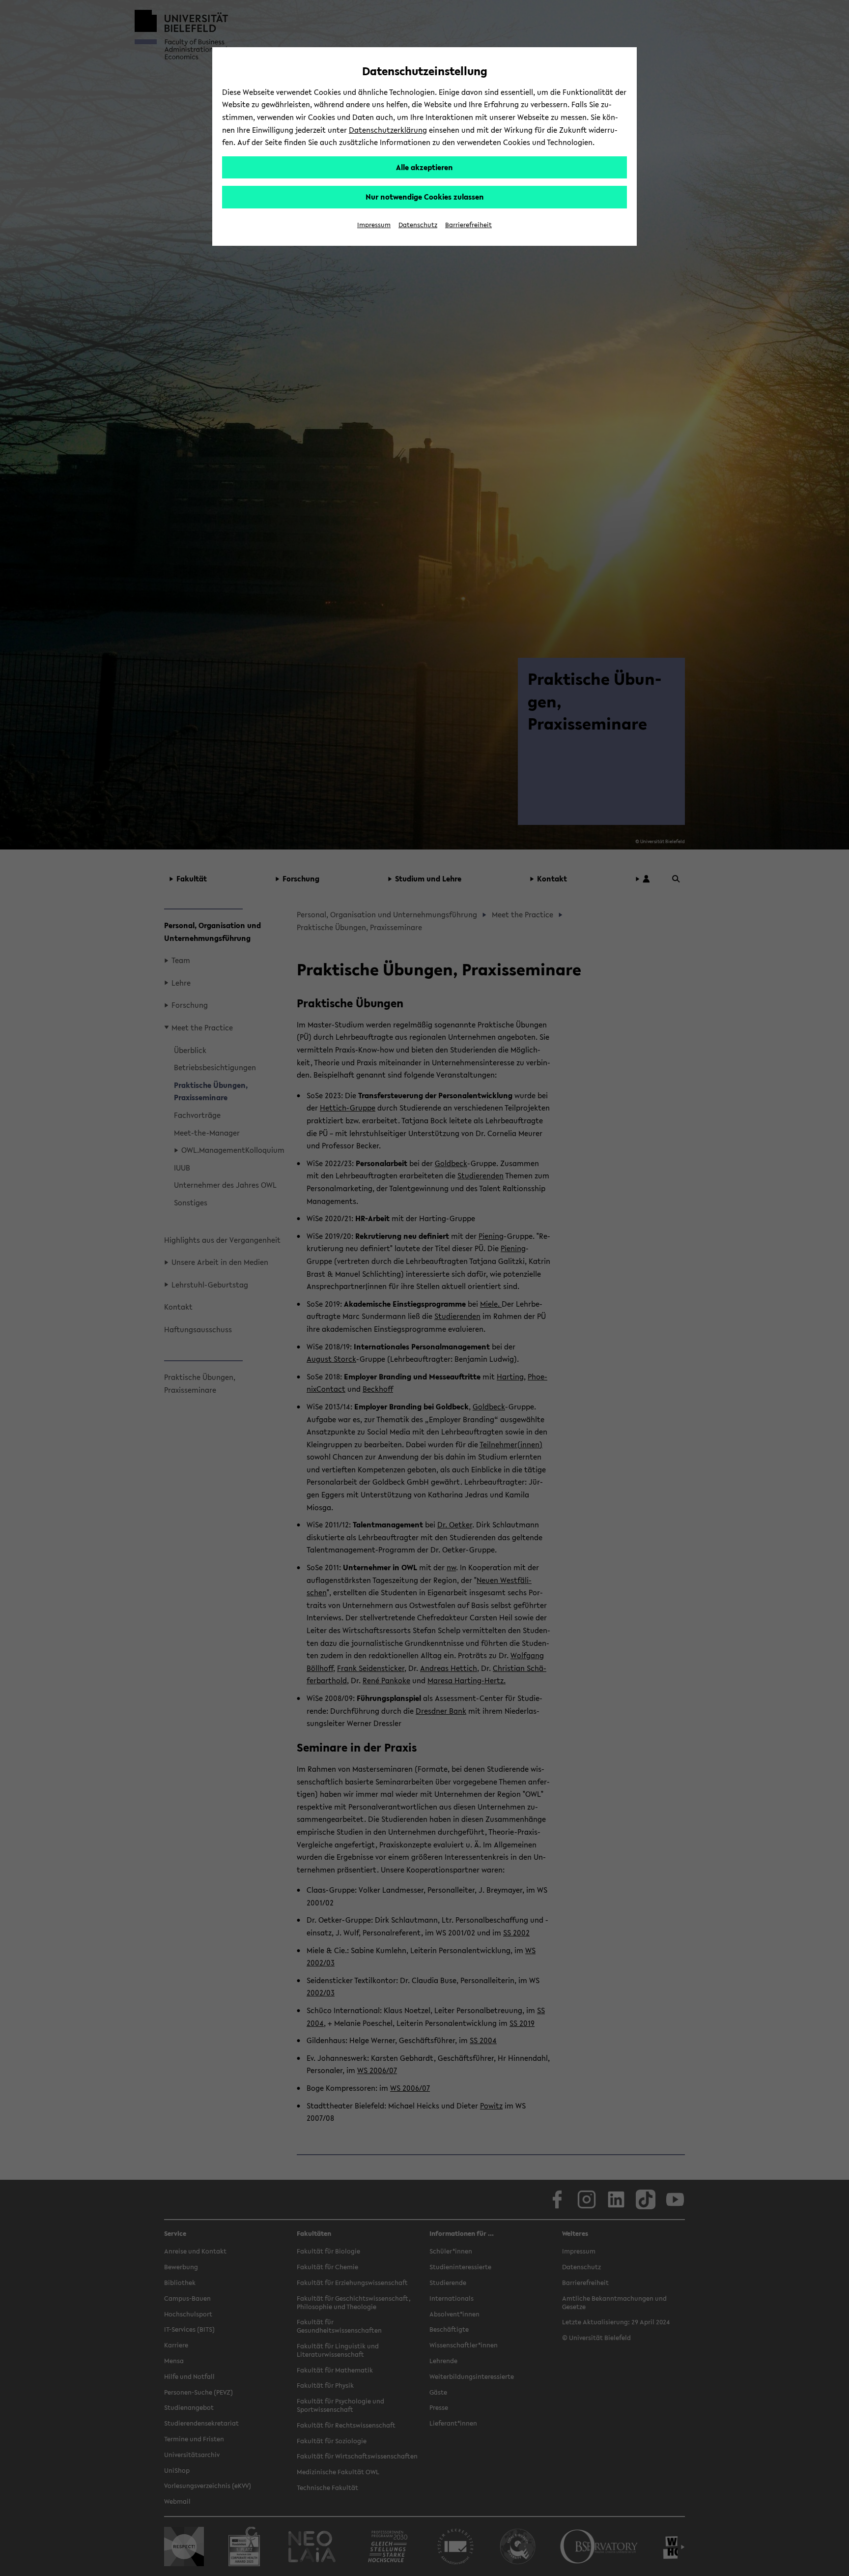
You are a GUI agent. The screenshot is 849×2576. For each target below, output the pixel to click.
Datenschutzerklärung (388, 130)
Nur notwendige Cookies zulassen (425, 197)
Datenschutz (418, 225)
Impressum (374, 225)
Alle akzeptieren (424, 167)
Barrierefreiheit (468, 225)
